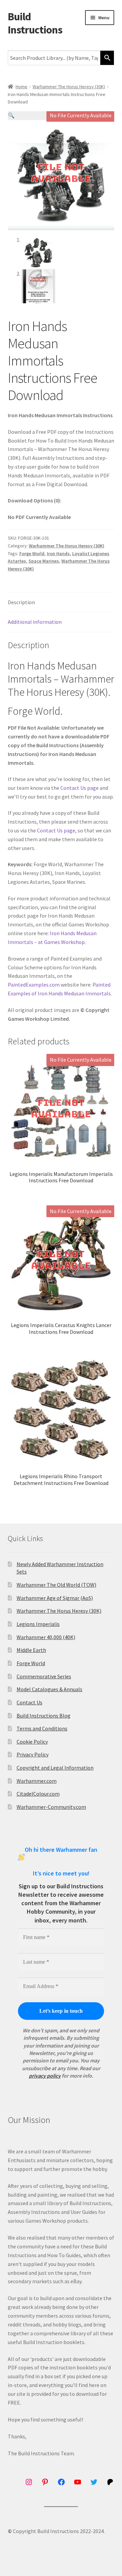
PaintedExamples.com (34, 985)
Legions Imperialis (38, 1624)
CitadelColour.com (38, 1794)
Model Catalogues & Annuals (49, 1689)
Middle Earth (31, 1650)
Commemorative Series (44, 1676)
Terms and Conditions (42, 1728)
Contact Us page (79, 788)
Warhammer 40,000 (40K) (46, 1637)
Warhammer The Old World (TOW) (56, 1585)
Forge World (32, 553)
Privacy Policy (33, 1754)
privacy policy (45, 2076)
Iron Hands (58, 553)
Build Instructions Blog (44, 1716)
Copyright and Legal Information (55, 1768)
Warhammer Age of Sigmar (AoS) (55, 1598)
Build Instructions (35, 23)
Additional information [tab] (35, 622)
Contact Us (29, 1702)
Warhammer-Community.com (51, 1807)
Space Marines (44, 561)
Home (22, 87)
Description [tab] (21, 602)
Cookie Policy (32, 1742)
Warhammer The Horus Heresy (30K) (69, 87)
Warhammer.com (37, 1781)
